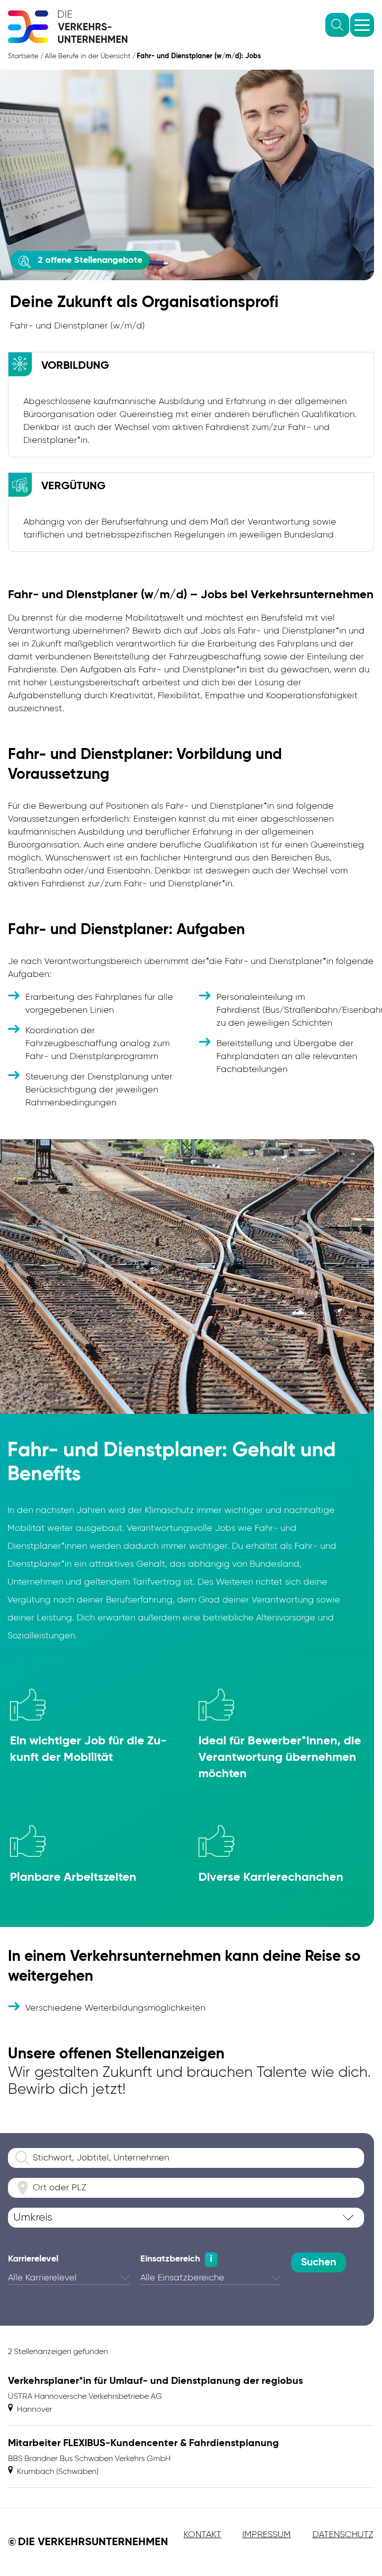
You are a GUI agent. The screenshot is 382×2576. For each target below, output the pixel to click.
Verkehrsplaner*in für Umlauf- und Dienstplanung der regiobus (155, 2381)
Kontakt (202, 2535)
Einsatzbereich (170, 2259)
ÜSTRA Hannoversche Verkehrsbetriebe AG (85, 2397)
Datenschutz (343, 2535)
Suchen (319, 2263)
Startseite (23, 56)
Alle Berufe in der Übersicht (88, 56)
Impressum (267, 2535)
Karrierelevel (33, 2259)
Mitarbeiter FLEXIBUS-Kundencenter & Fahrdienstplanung (143, 2444)
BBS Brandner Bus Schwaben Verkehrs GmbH (89, 2459)
